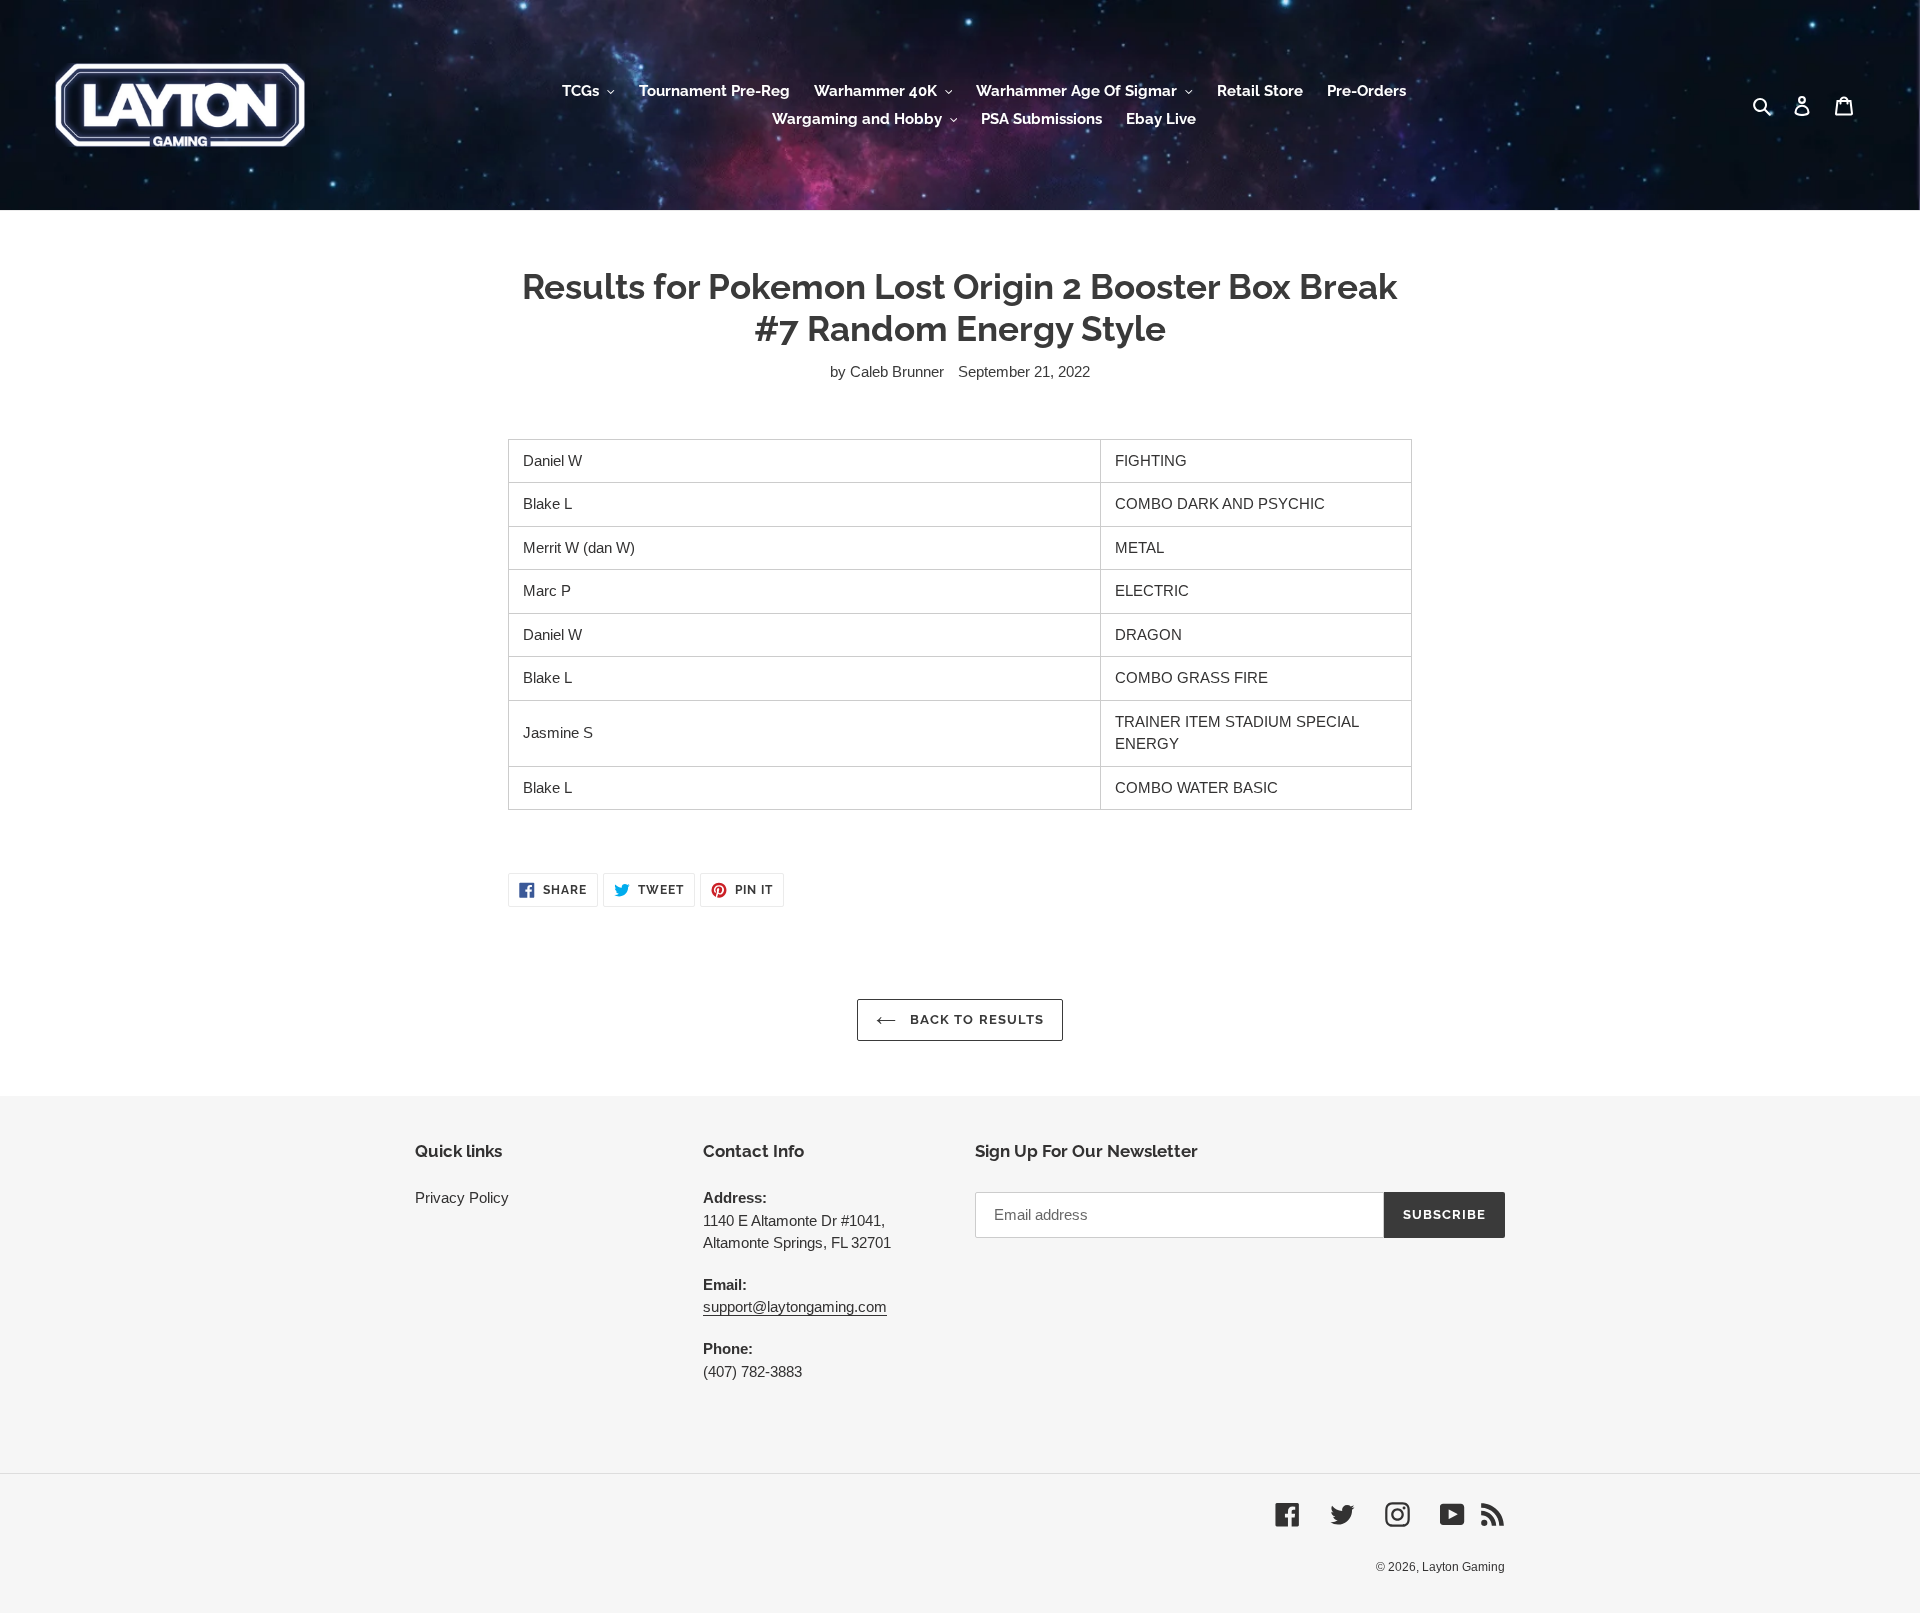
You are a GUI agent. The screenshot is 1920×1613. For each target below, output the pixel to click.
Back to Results (975, 1019)
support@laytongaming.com (795, 1306)
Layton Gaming (1463, 1567)
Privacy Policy (462, 1197)
